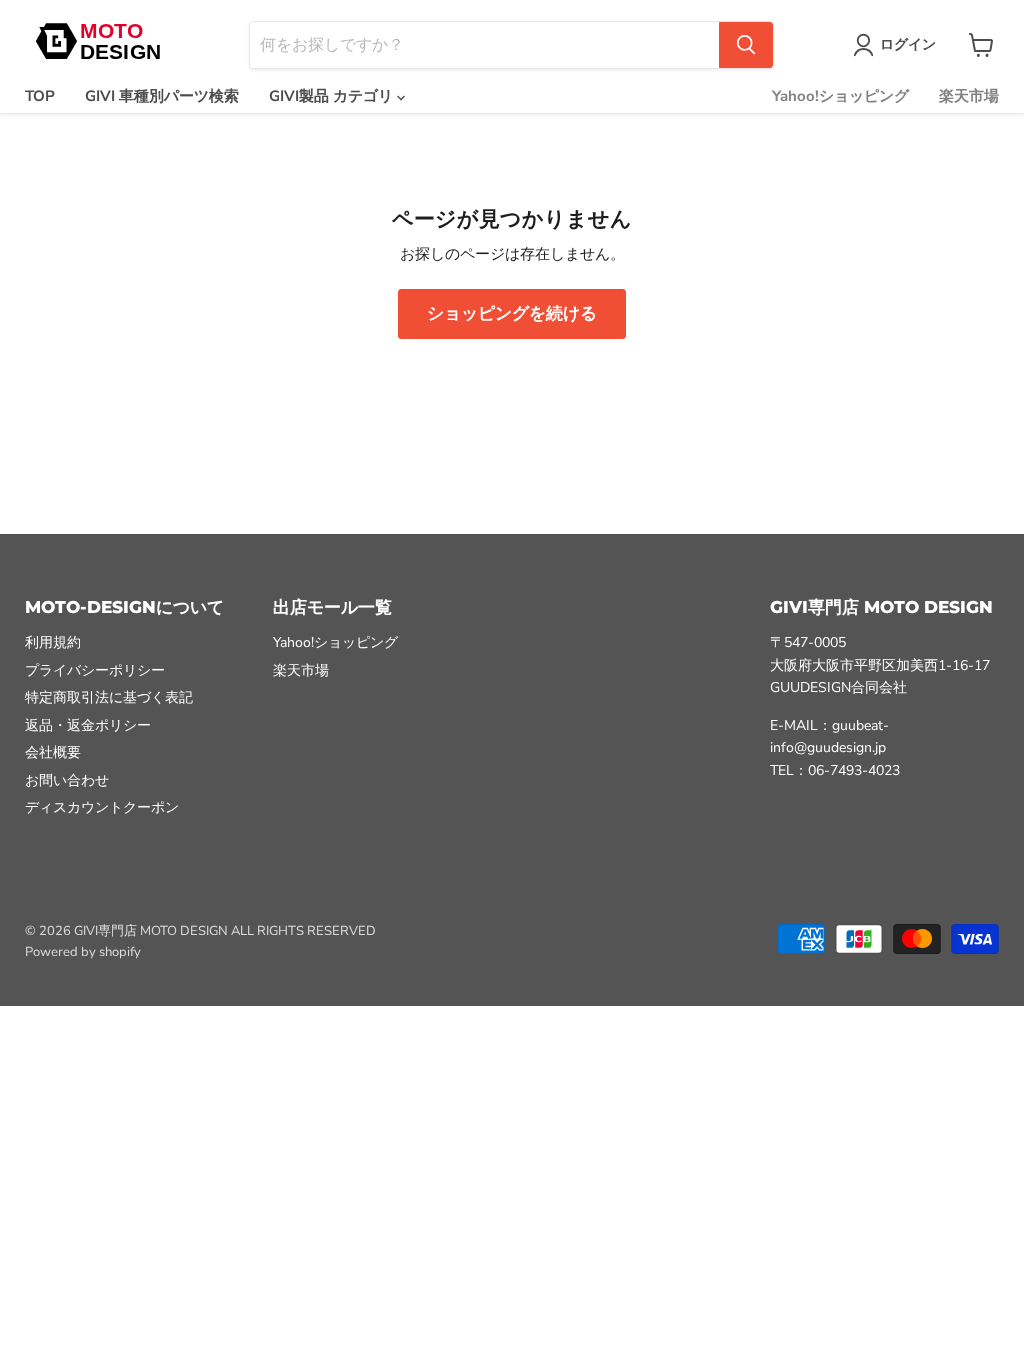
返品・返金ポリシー (88, 725)
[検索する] (746, 45)
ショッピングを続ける (512, 313)
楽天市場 (969, 96)
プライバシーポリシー (95, 670)
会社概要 (53, 752)
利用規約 (53, 642)
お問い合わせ (67, 780)
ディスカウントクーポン (102, 807)
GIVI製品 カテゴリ (333, 96)
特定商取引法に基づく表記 (109, 697)
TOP (40, 96)
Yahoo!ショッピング (840, 96)
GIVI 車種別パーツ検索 (162, 96)
